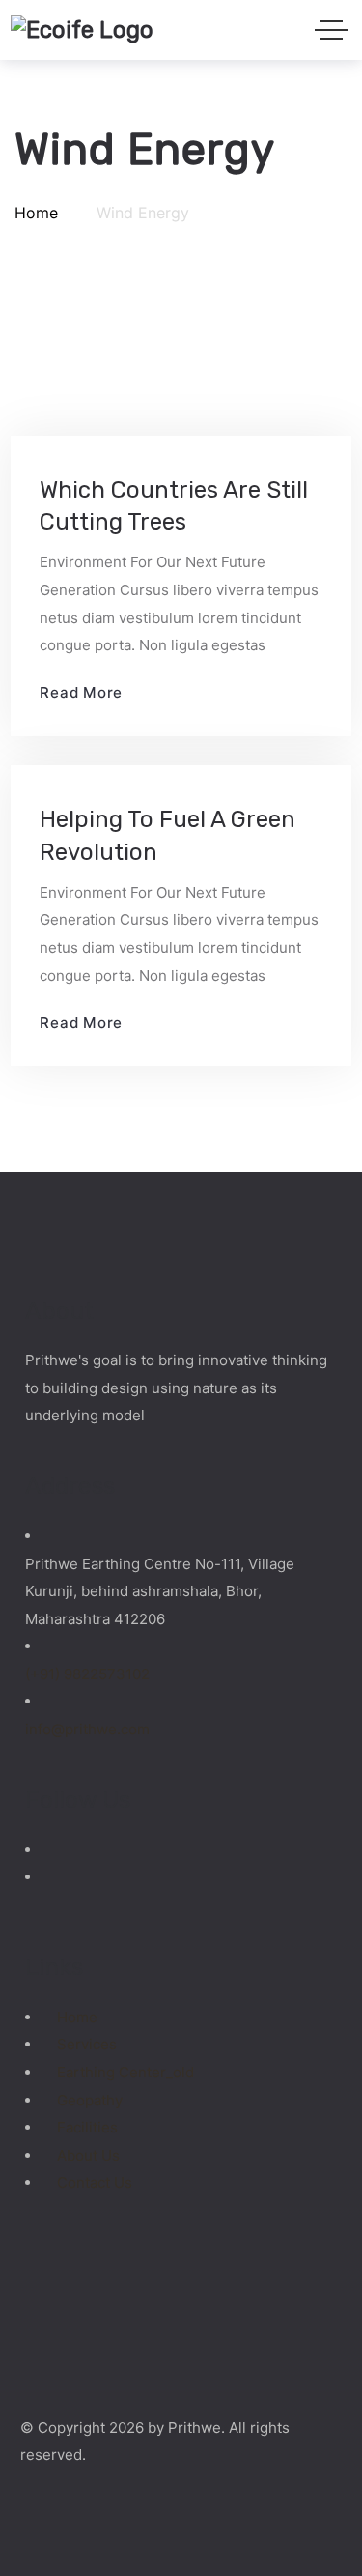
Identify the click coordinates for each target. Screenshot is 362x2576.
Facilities (87, 2127)
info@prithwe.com (87, 1729)
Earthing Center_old (125, 2072)
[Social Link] (51, 1850)
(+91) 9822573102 (87, 1674)
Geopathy (90, 2100)
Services (87, 2044)
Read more (81, 692)
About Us (88, 2155)
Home (77, 2017)
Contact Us (95, 2182)
